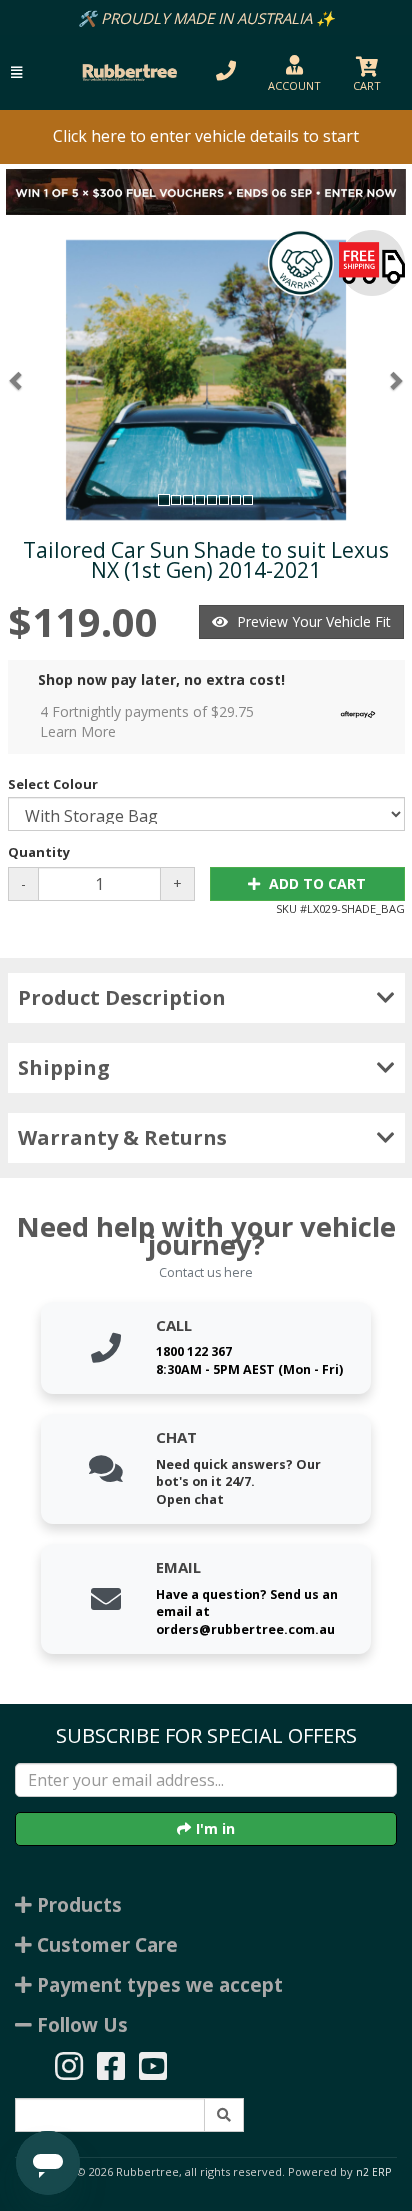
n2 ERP (373, 2172)
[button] (16, 72)
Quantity (39, 852)
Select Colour (53, 784)
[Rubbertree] (127, 72)
